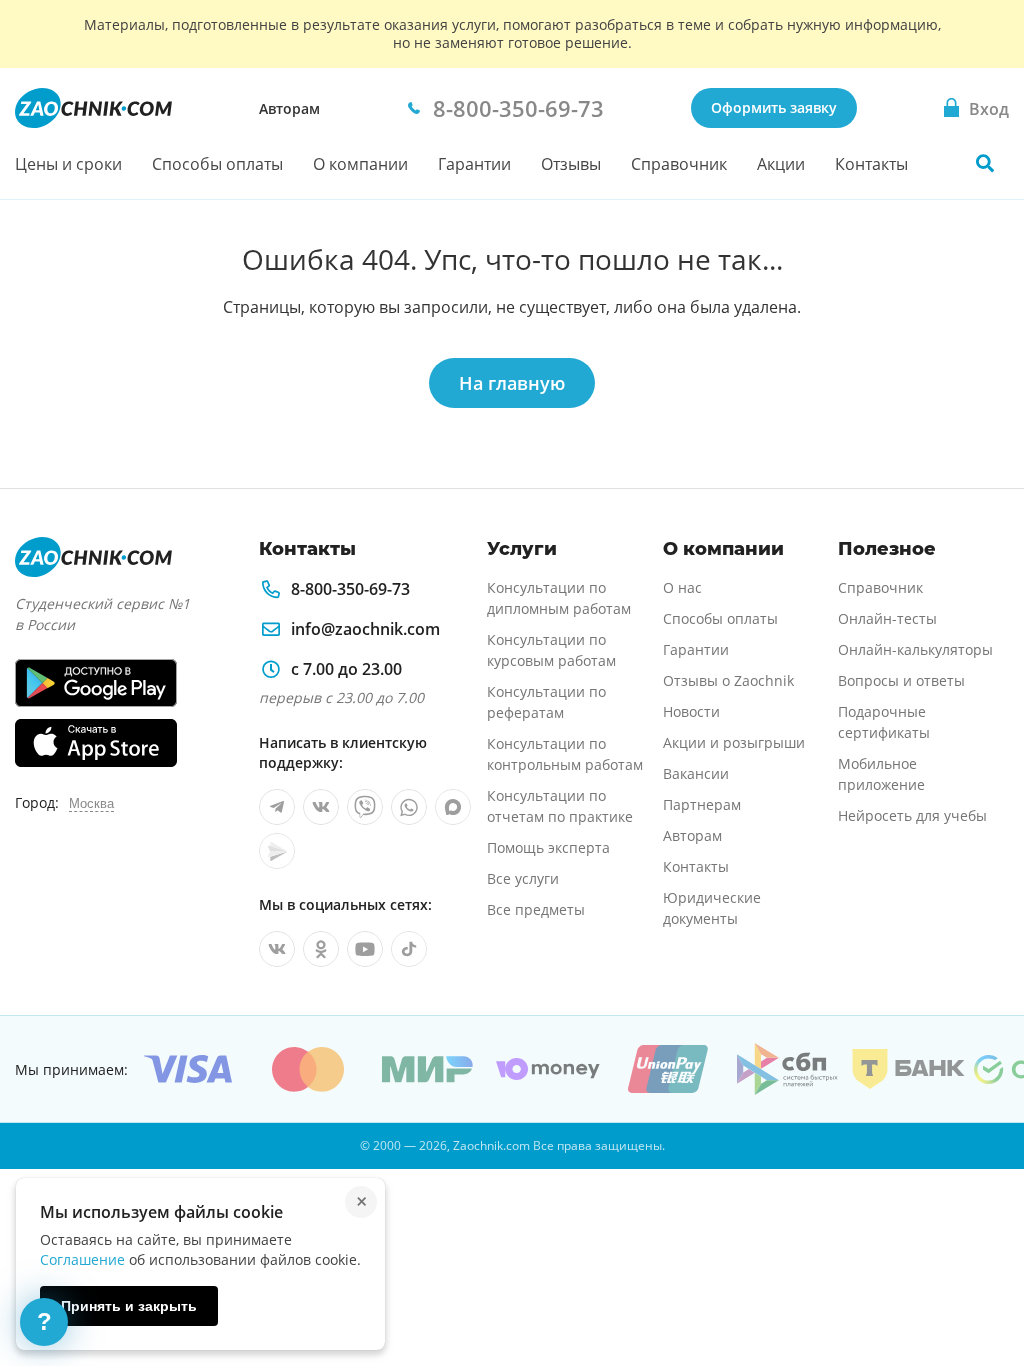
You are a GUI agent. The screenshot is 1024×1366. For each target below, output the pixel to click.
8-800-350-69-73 (350, 589)
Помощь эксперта (548, 847)
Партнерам (702, 804)
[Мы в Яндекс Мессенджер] (277, 851)
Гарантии (474, 164)
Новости (691, 711)
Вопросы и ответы (901, 680)
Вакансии (696, 773)
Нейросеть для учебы (912, 815)
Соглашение (82, 1259)
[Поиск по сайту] (985, 163)
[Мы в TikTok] (409, 949)
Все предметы (536, 909)
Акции (781, 164)
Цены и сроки (68, 164)
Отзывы (571, 164)
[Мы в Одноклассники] (321, 949)
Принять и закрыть (129, 1306)
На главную (512, 383)
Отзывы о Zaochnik (728, 680)
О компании (360, 164)
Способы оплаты (217, 164)
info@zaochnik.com (365, 629)
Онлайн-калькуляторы (915, 649)
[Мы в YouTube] (365, 949)
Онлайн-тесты (887, 618)
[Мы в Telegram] (277, 807)
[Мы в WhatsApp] (409, 807)
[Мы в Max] (453, 807)
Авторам (289, 108)
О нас (682, 587)
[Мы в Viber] (365, 807)
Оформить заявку (774, 107)
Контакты (871, 164)
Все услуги (523, 878)
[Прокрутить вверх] (980, 1282)
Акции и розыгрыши (734, 742)
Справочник (679, 164)
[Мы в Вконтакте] (321, 807)
